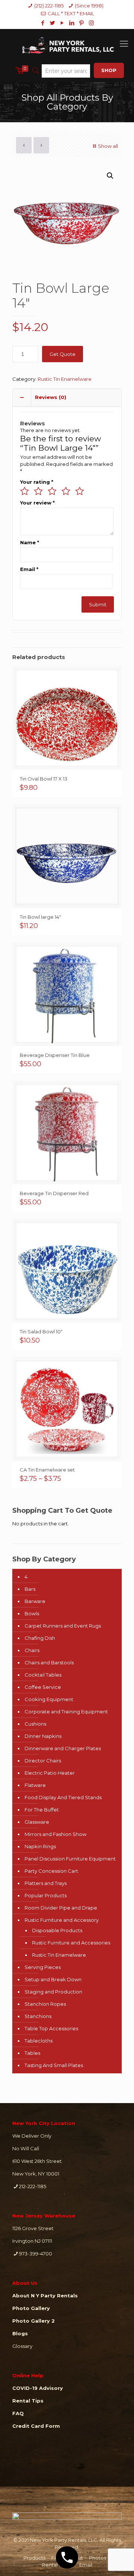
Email (29, 569)
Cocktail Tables (43, 1675)
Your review (37, 503)
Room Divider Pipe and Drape (61, 1908)
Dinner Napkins (43, 1736)
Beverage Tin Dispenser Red (54, 1193)
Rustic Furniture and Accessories (71, 1943)
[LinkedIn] (72, 23)
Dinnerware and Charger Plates (63, 1748)
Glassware (37, 1822)
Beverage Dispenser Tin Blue (55, 1055)
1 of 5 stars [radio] (25, 491)
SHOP (109, 70)
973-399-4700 (36, 2254)
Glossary (22, 2346)
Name (30, 542)
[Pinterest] (82, 23)
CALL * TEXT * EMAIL (71, 13)
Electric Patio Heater (50, 1773)
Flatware (35, 1785)
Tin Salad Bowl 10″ (41, 1331)
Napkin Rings (40, 1846)
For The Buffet (42, 1810)
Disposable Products (57, 1930)
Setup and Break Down (53, 1979)
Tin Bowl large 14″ (40, 917)
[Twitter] (53, 23)
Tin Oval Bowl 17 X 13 (44, 779)
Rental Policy (58, 2565)
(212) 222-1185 (49, 6)
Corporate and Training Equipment (66, 1712)
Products (34, 2558)
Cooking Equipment (49, 1699)
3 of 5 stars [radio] (52, 491)
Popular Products (46, 1895)
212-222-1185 (33, 2186)
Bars (30, 1589)
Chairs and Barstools (49, 1662)
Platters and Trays (46, 1883)
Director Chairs (43, 1761)
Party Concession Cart (51, 1871)
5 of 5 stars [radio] (80, 491)
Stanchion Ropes (45, 2004)
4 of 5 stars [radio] (66, 491)
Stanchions (38, 2016)
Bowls (32, 1613)
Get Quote (63, 354)
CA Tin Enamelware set (47, 1470)
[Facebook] (43, 23)
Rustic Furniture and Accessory (62, 1920)
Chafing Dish (40, 1638)
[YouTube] (62, 23)
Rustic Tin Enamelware (65, 379)
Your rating (37, 482)
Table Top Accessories (51, 2028)
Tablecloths (39, 2041)
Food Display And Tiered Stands (63, 1797)
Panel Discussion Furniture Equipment (70, 1859)
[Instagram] (91, 23)
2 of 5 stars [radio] (38, 491)
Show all (108, 146)
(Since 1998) (89, 6)
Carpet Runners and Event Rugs (63, 1626)
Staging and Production (53, 1992)
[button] (110, 176)
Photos (98, 2558)
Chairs (32, 1650)
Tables (32, 2053)
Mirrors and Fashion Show (55, 1834)
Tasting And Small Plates (54, 2065)
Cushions (35, 1724)
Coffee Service (43, 1687)
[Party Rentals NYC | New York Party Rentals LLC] (67, 44)
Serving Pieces (43, 1967)
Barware (35, 1601)
